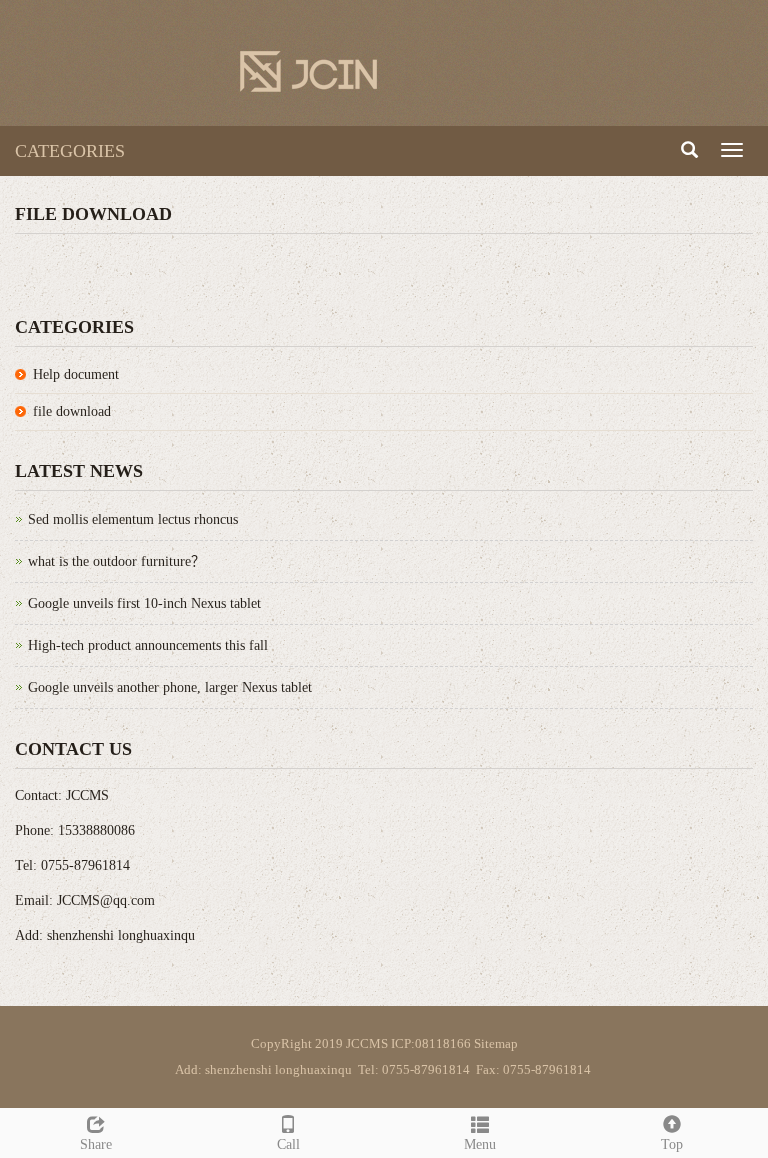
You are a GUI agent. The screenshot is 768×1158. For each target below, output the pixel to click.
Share (96, 1144)
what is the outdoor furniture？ (116, 561)
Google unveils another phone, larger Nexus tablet (170, 687)
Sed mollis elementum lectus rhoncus (133, 519)
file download (72, 411)
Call (288, 1144)
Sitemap (496, 1043)
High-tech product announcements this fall (148, 645)
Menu (480, 1144)
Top (672, 1144)
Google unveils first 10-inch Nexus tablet (144, 603)
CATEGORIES (70, 151)
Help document (76, 374)
